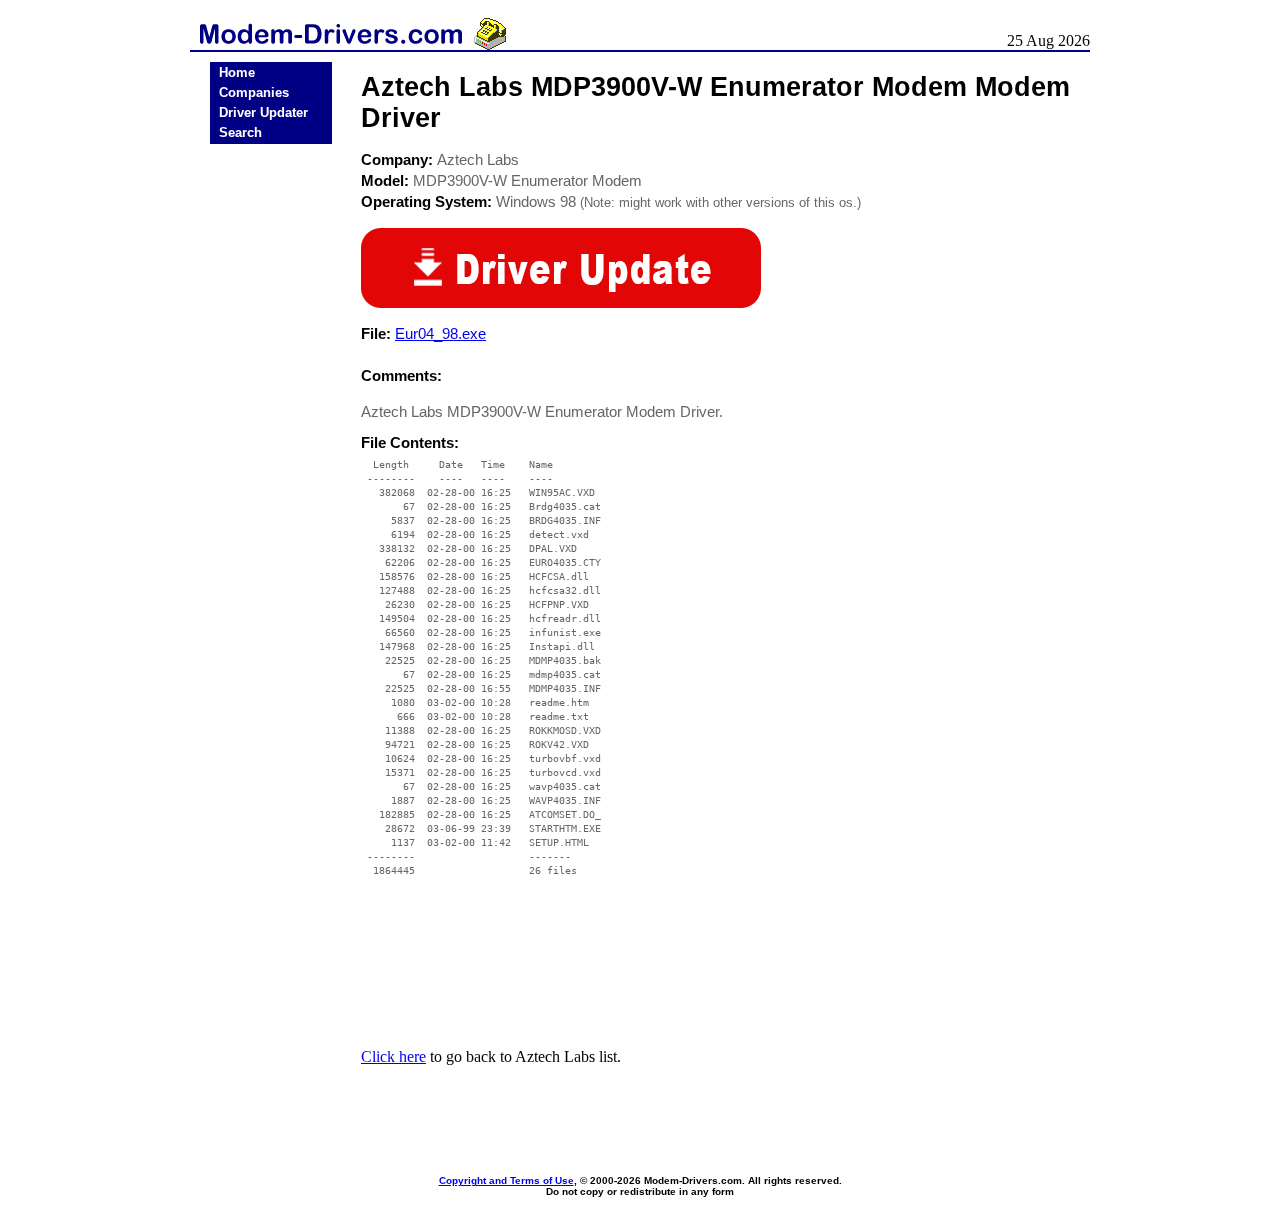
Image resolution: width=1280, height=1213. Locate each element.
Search (240, 132)
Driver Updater (263, 112)
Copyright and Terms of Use (506, 1180)
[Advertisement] (271, 462)
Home (237, 72)
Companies (254, 92)
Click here (393, 1056)
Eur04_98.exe (440, 333)
